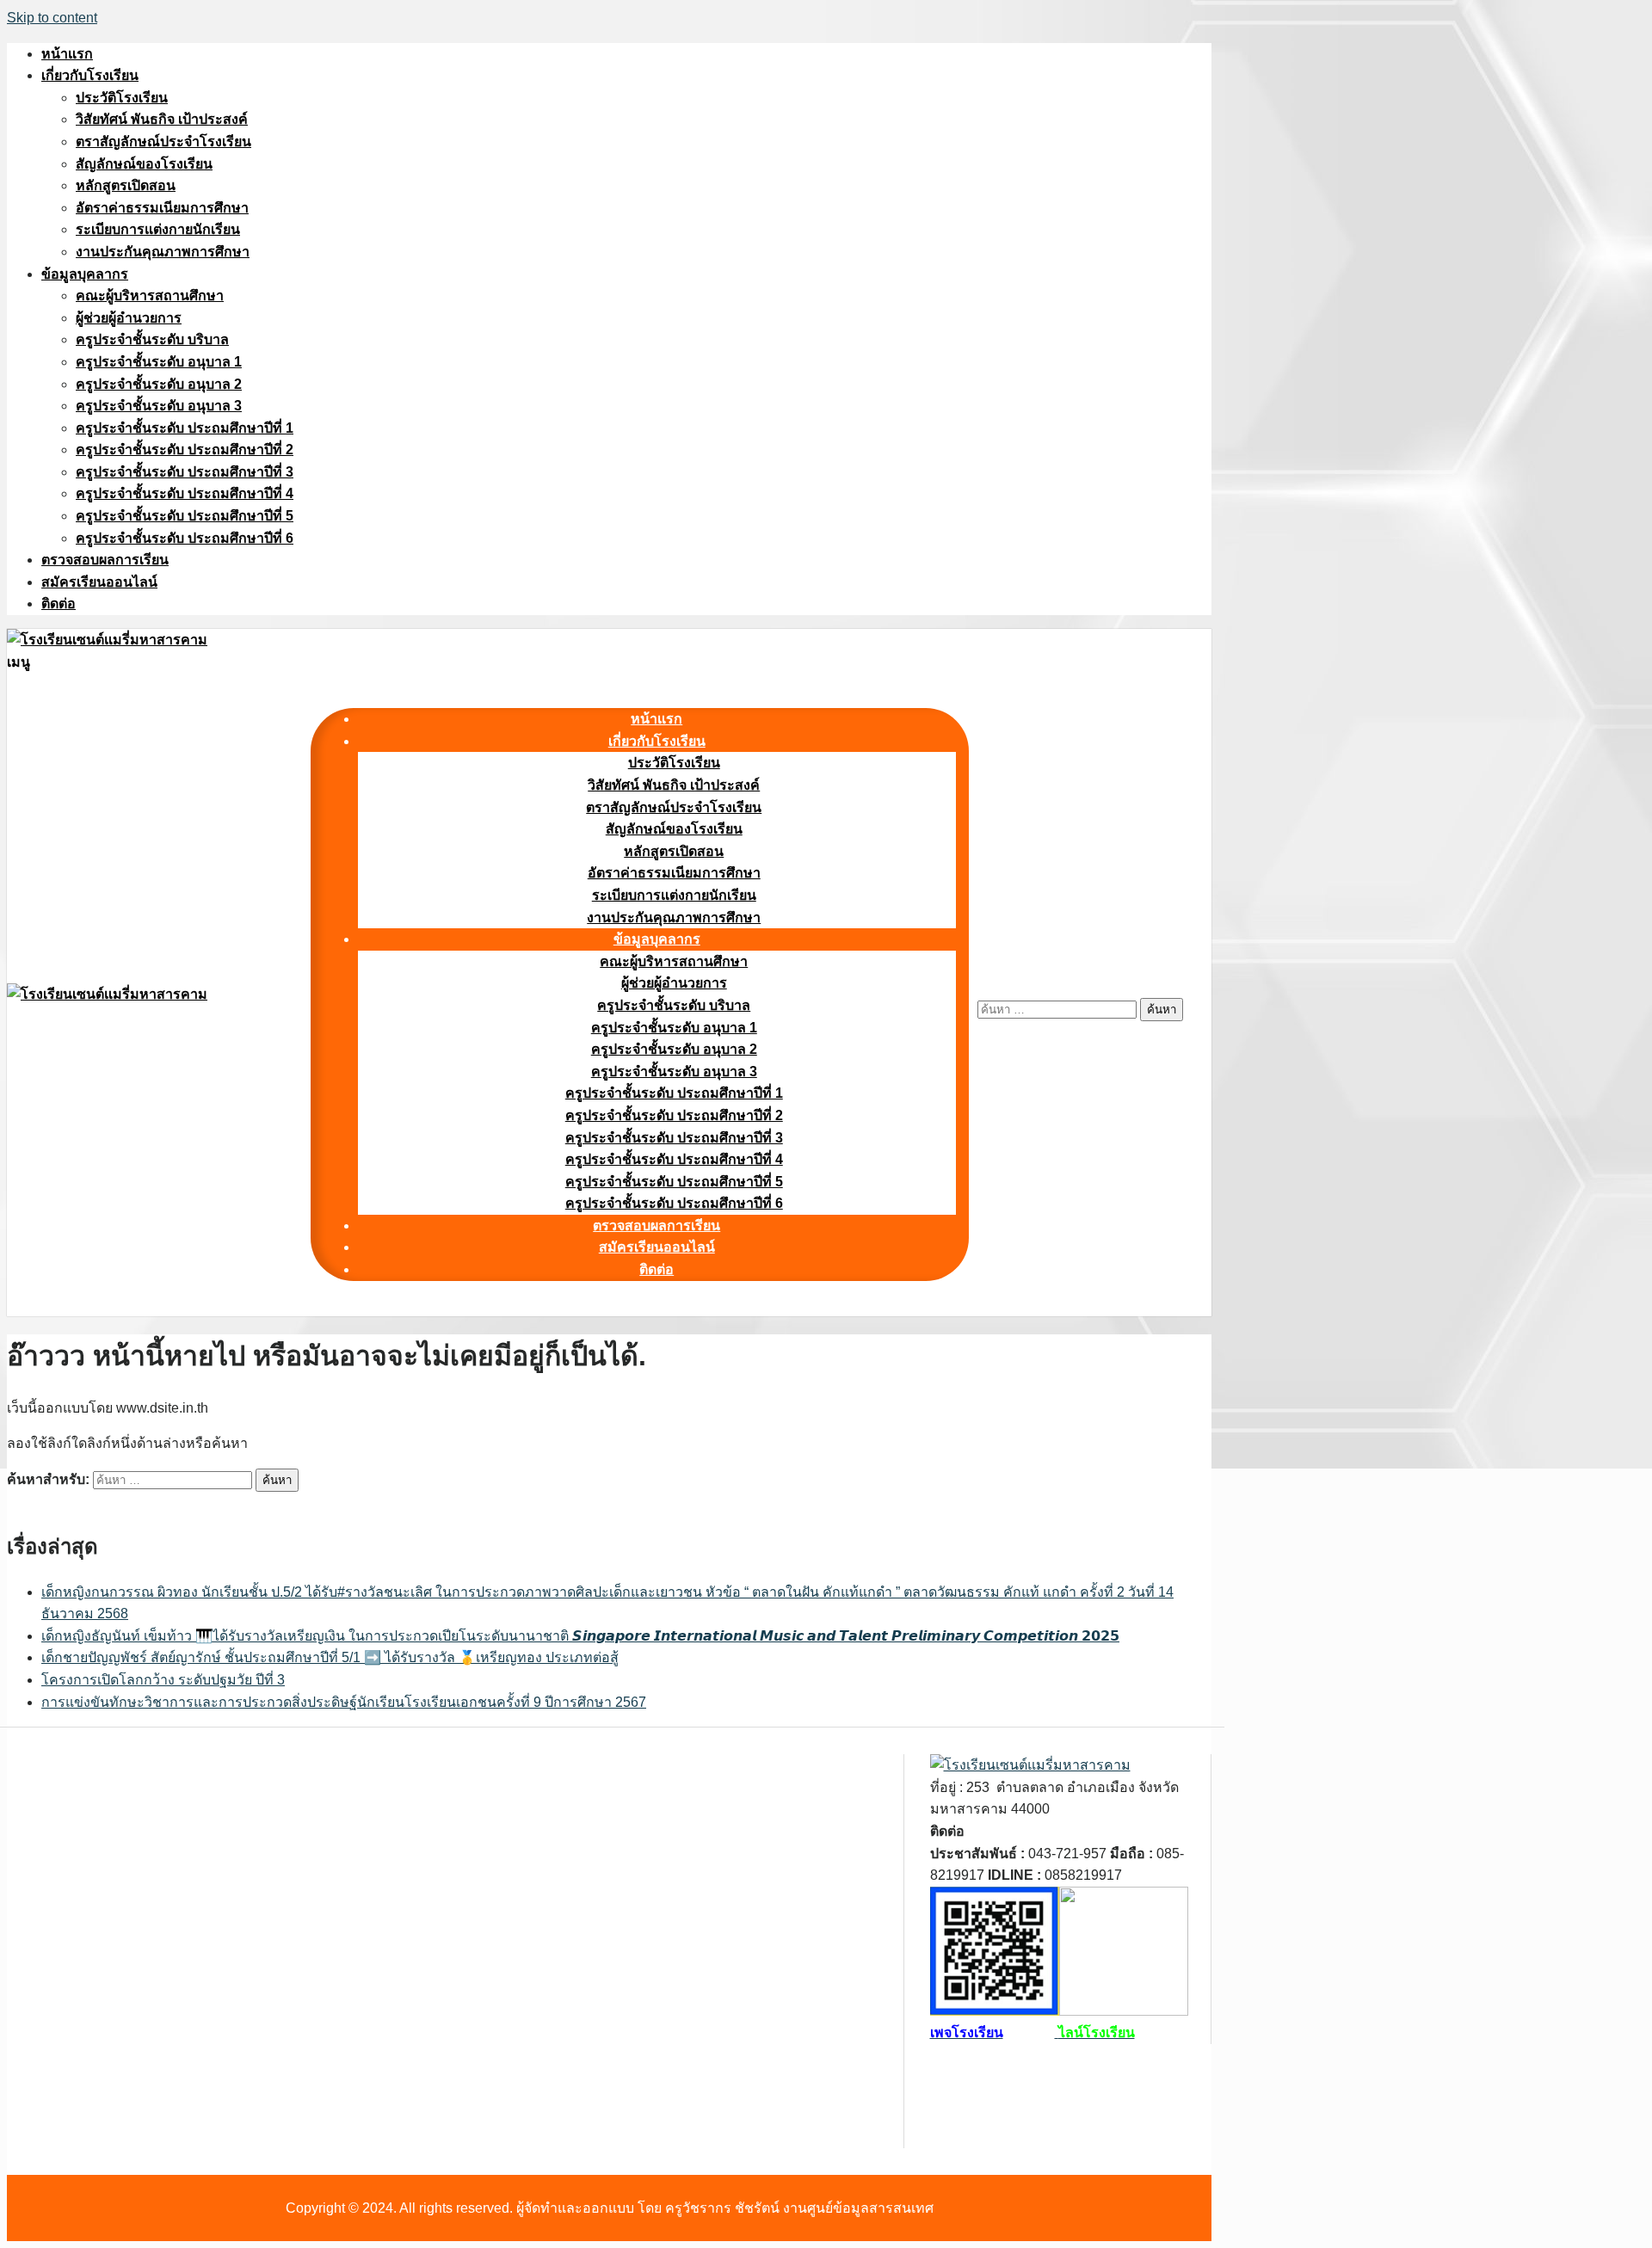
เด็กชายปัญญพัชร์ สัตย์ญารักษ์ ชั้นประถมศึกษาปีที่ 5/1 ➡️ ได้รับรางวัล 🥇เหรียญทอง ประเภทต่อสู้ (330, 1657)
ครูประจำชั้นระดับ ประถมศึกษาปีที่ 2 (185, 450)
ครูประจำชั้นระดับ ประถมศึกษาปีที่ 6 (185, 538)
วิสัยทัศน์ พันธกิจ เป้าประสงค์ (162, 119)
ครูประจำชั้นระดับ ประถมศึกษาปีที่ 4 (185, 493)
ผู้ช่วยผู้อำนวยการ (129, 318)
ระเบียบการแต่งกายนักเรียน (158, 229)
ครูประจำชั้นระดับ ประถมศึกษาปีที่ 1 (185, 428)
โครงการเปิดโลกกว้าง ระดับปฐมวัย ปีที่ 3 (163, 1680)
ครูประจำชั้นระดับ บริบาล (152, 339)
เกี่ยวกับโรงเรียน (90, 75)
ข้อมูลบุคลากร (85, 274)
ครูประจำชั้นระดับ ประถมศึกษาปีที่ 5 (185, 516)
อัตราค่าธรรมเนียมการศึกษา (162, 208)
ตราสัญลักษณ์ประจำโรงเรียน (163, 142)
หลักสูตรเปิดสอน (126, 185)
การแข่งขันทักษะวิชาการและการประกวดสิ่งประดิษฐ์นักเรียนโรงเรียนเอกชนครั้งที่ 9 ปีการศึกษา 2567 (344, 1702)
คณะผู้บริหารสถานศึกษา (150, 296)
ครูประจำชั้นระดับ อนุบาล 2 (159, 384)
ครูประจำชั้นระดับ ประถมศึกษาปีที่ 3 (185, 472)
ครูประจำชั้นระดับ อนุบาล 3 (159, 406)
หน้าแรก (67, 54)
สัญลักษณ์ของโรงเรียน (144, 164)
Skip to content (52, 18)
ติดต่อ (59, 604)
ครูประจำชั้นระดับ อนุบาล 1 (159, 362)
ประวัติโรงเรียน (122, 98)
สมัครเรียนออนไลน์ (99, 582)
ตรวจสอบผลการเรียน (105, 560)
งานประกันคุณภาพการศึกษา (163, 252)
